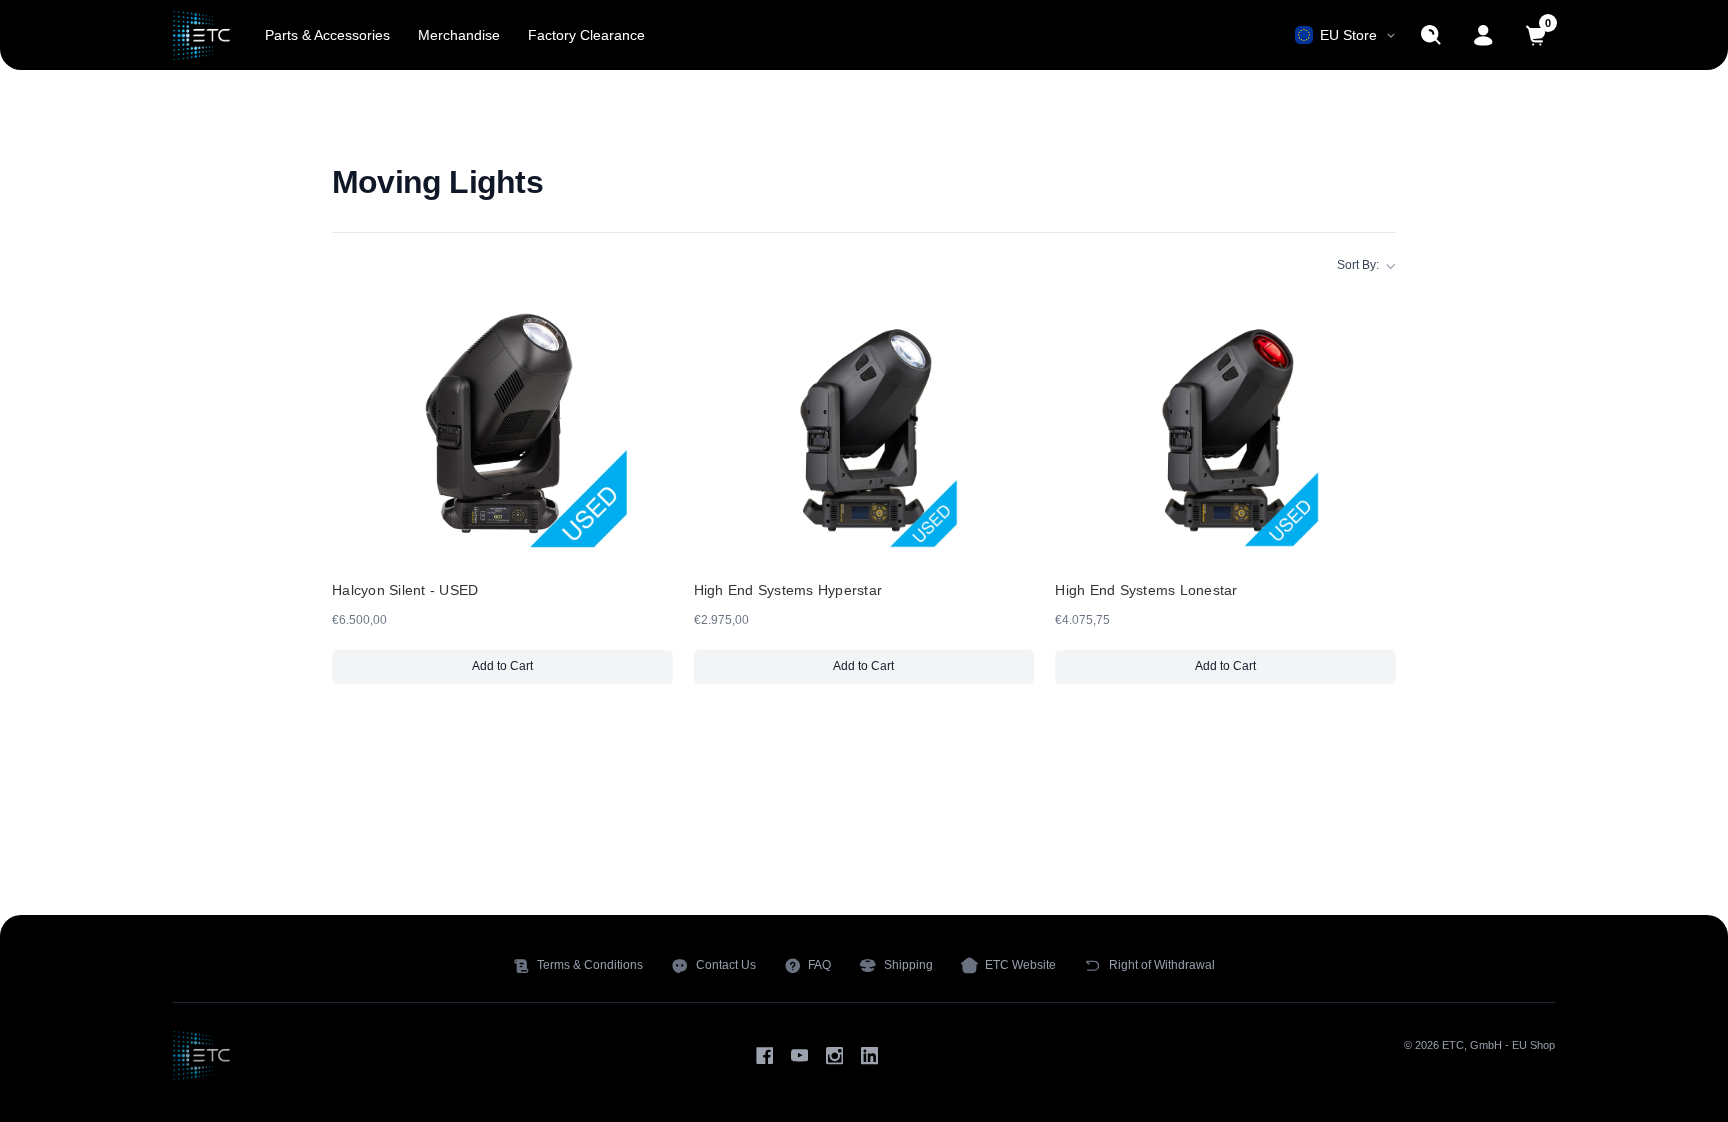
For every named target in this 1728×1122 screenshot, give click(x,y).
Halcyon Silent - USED (405, 590)
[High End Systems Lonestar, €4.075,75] (1225, 422)
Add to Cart (551, 670)
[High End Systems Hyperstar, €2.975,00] (864, 422)
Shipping (908, 965)
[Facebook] (764, 1055)
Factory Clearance (586, 35)
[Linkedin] (869, 1055)
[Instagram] (834, 1055)
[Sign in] (1483, 35)
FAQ (819, 965)
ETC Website (1020, 965)
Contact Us (726, 965)
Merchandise (459, 35)
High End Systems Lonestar (1146, 590)
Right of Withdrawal (1162, 965)
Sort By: (1358, 265)
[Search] (1431, 35)
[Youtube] (799, 1055)
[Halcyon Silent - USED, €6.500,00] (502, 422)
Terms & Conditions (590, 965)
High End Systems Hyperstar (788, 590)
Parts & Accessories (327, 35)
